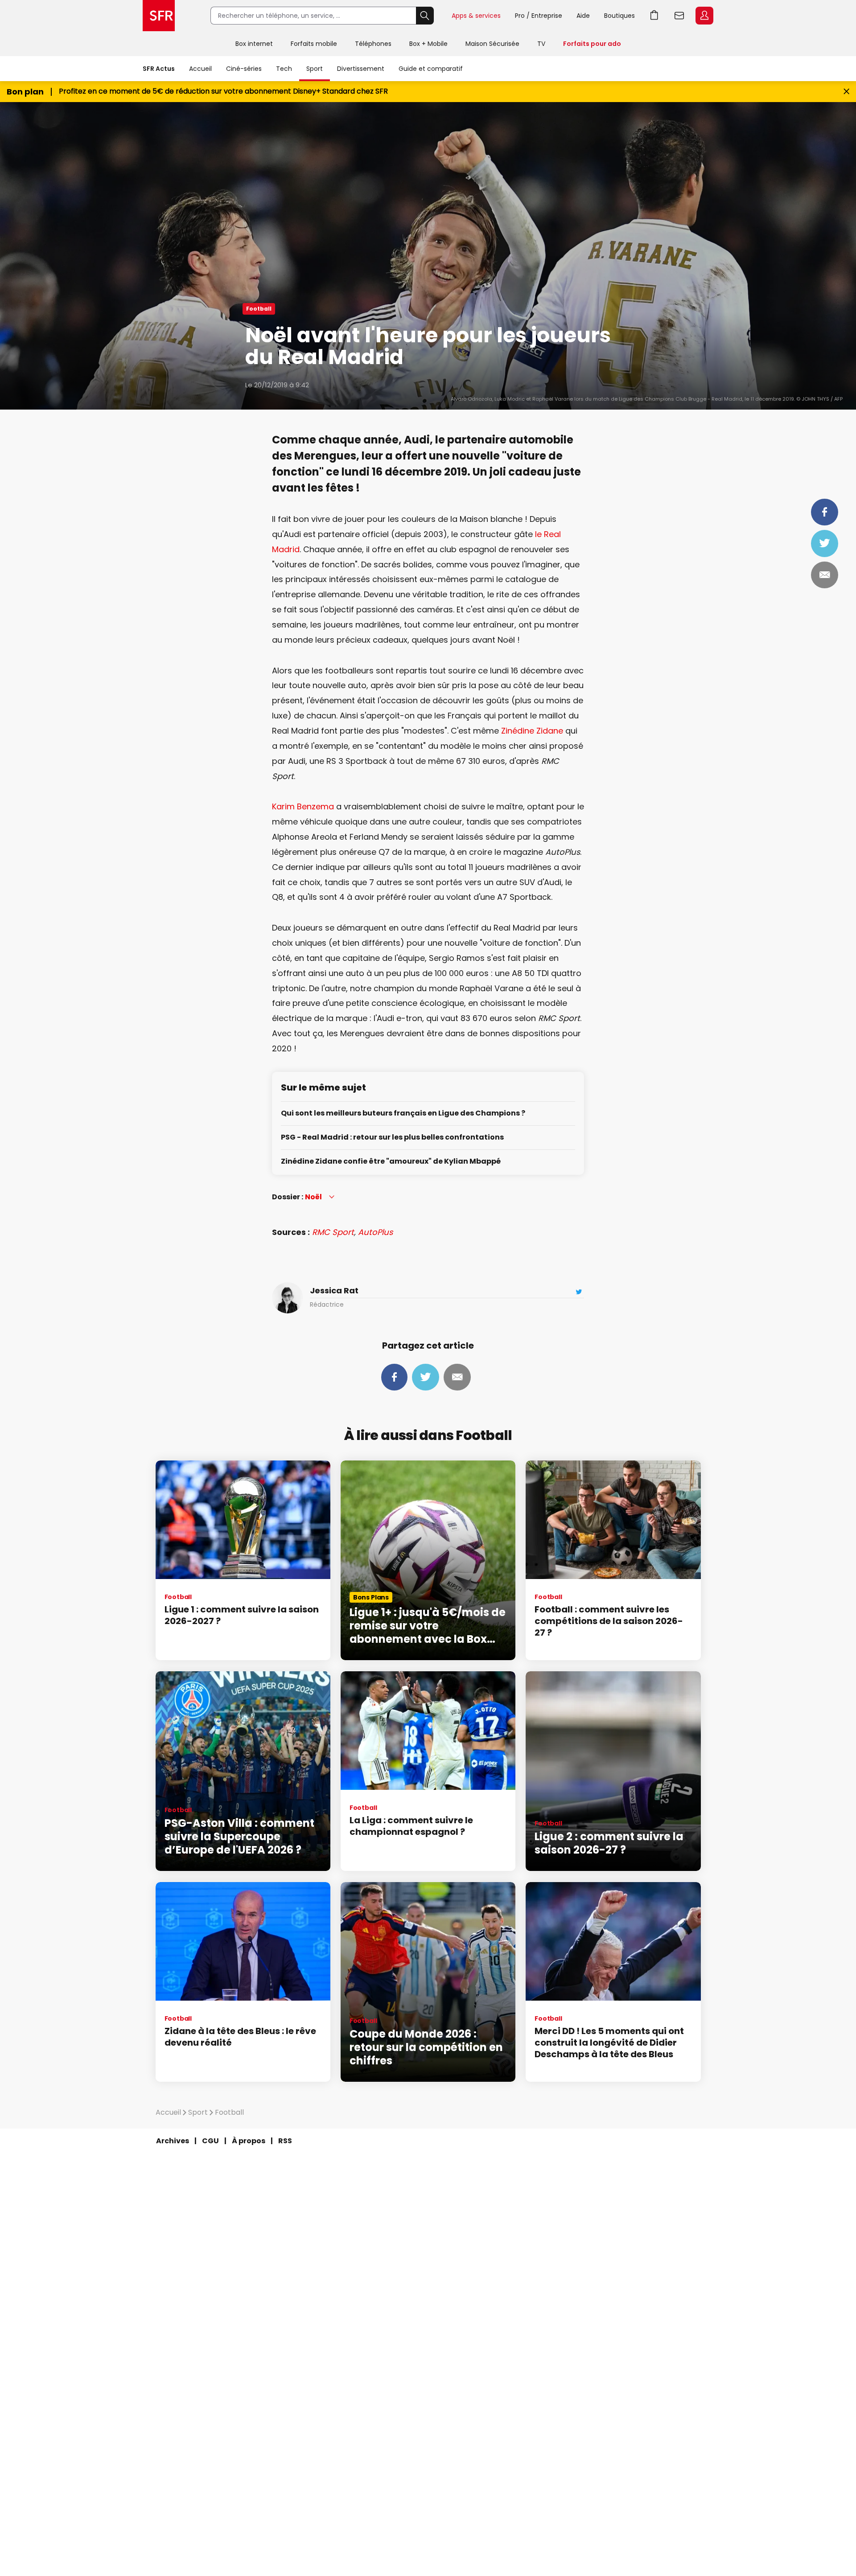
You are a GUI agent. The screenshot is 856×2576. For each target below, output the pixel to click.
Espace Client (704, 16)
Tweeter (825, 543)
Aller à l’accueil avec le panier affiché (654, 16)
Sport (315, 69)
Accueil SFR (159, 16)
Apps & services (476, 16)
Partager (825, 512)
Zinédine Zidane (532, 731)
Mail (825, 575)
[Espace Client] (704, 16)
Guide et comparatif (431, 69)
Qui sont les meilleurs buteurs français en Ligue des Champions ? (403, 1114)
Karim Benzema (303, 806)
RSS (285, 2141)
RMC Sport (333, 1232)
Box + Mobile (428, 44)
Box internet (254, 44)
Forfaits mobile (314, 44)
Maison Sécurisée (492, 44)
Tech (284, 69)
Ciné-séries (244, 69)
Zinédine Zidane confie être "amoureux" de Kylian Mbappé (391, 1162)
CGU (210, 2141)
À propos (249, 2141)
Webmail (679, 16)
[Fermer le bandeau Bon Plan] (846, 92)
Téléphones (373, 44)
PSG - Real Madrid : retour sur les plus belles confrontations (392, 1138)
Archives (173, 2141)
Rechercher (425, 16)
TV (541, 44)
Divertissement (361, 69)
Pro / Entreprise (539, 16)
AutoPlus (375, 1232)
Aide (583, 16)
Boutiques (619, 16)
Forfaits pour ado (592, 44)
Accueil (200, 69)
